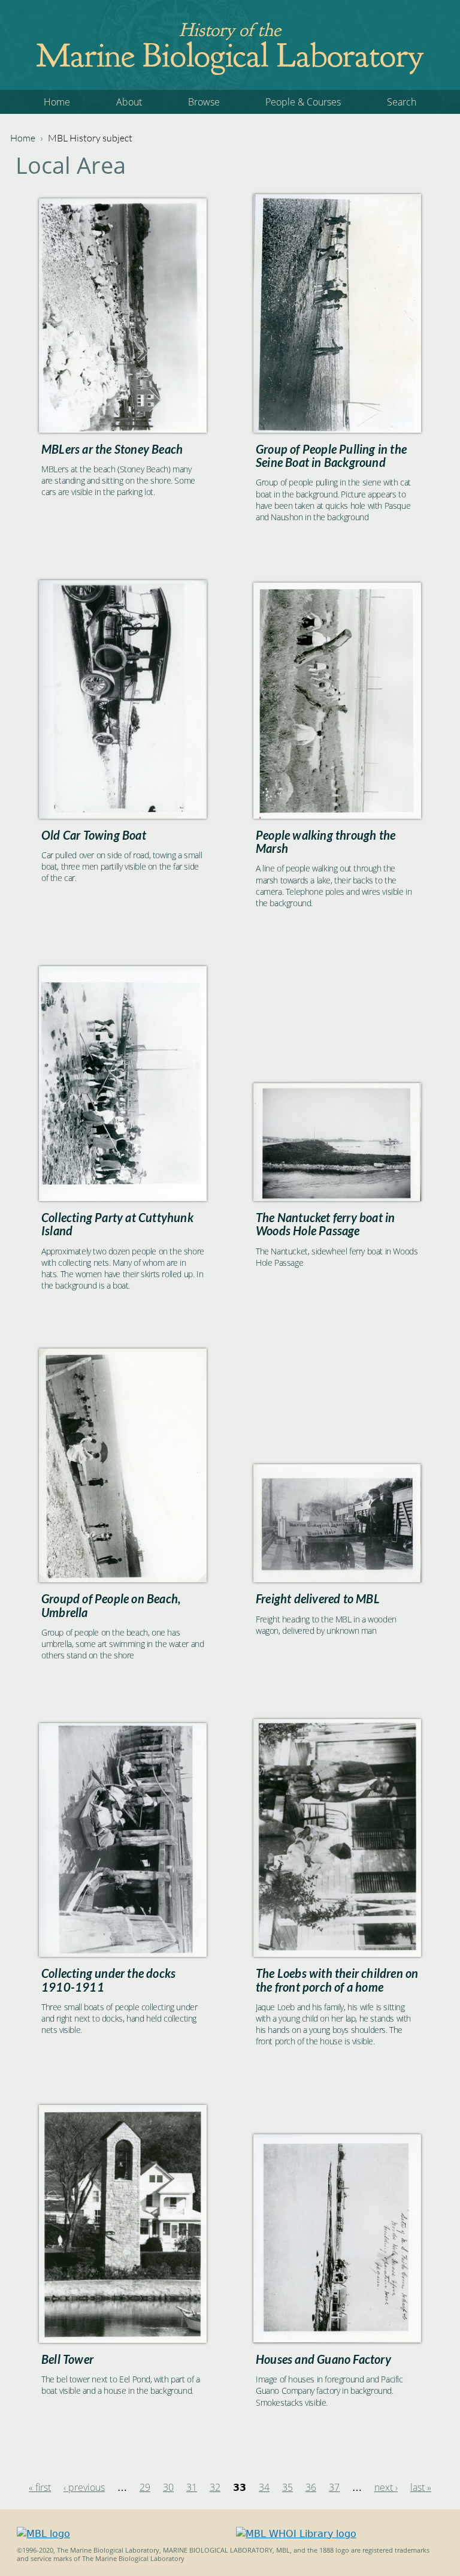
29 (145, 2487)
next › (386, 2487)
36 (311, 2487)
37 (334, 2487)
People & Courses (303, 102)
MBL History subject (90, 138)
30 (168, 2487)
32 (215, 2487)
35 (287, 2487)
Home (57, 102)
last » (421, 2487)
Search (402, 102)
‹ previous (84, 2487)
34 (264, 2487)
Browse (204, 102)
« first (40, 2487)
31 (192, 2487)
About (129, 102)
